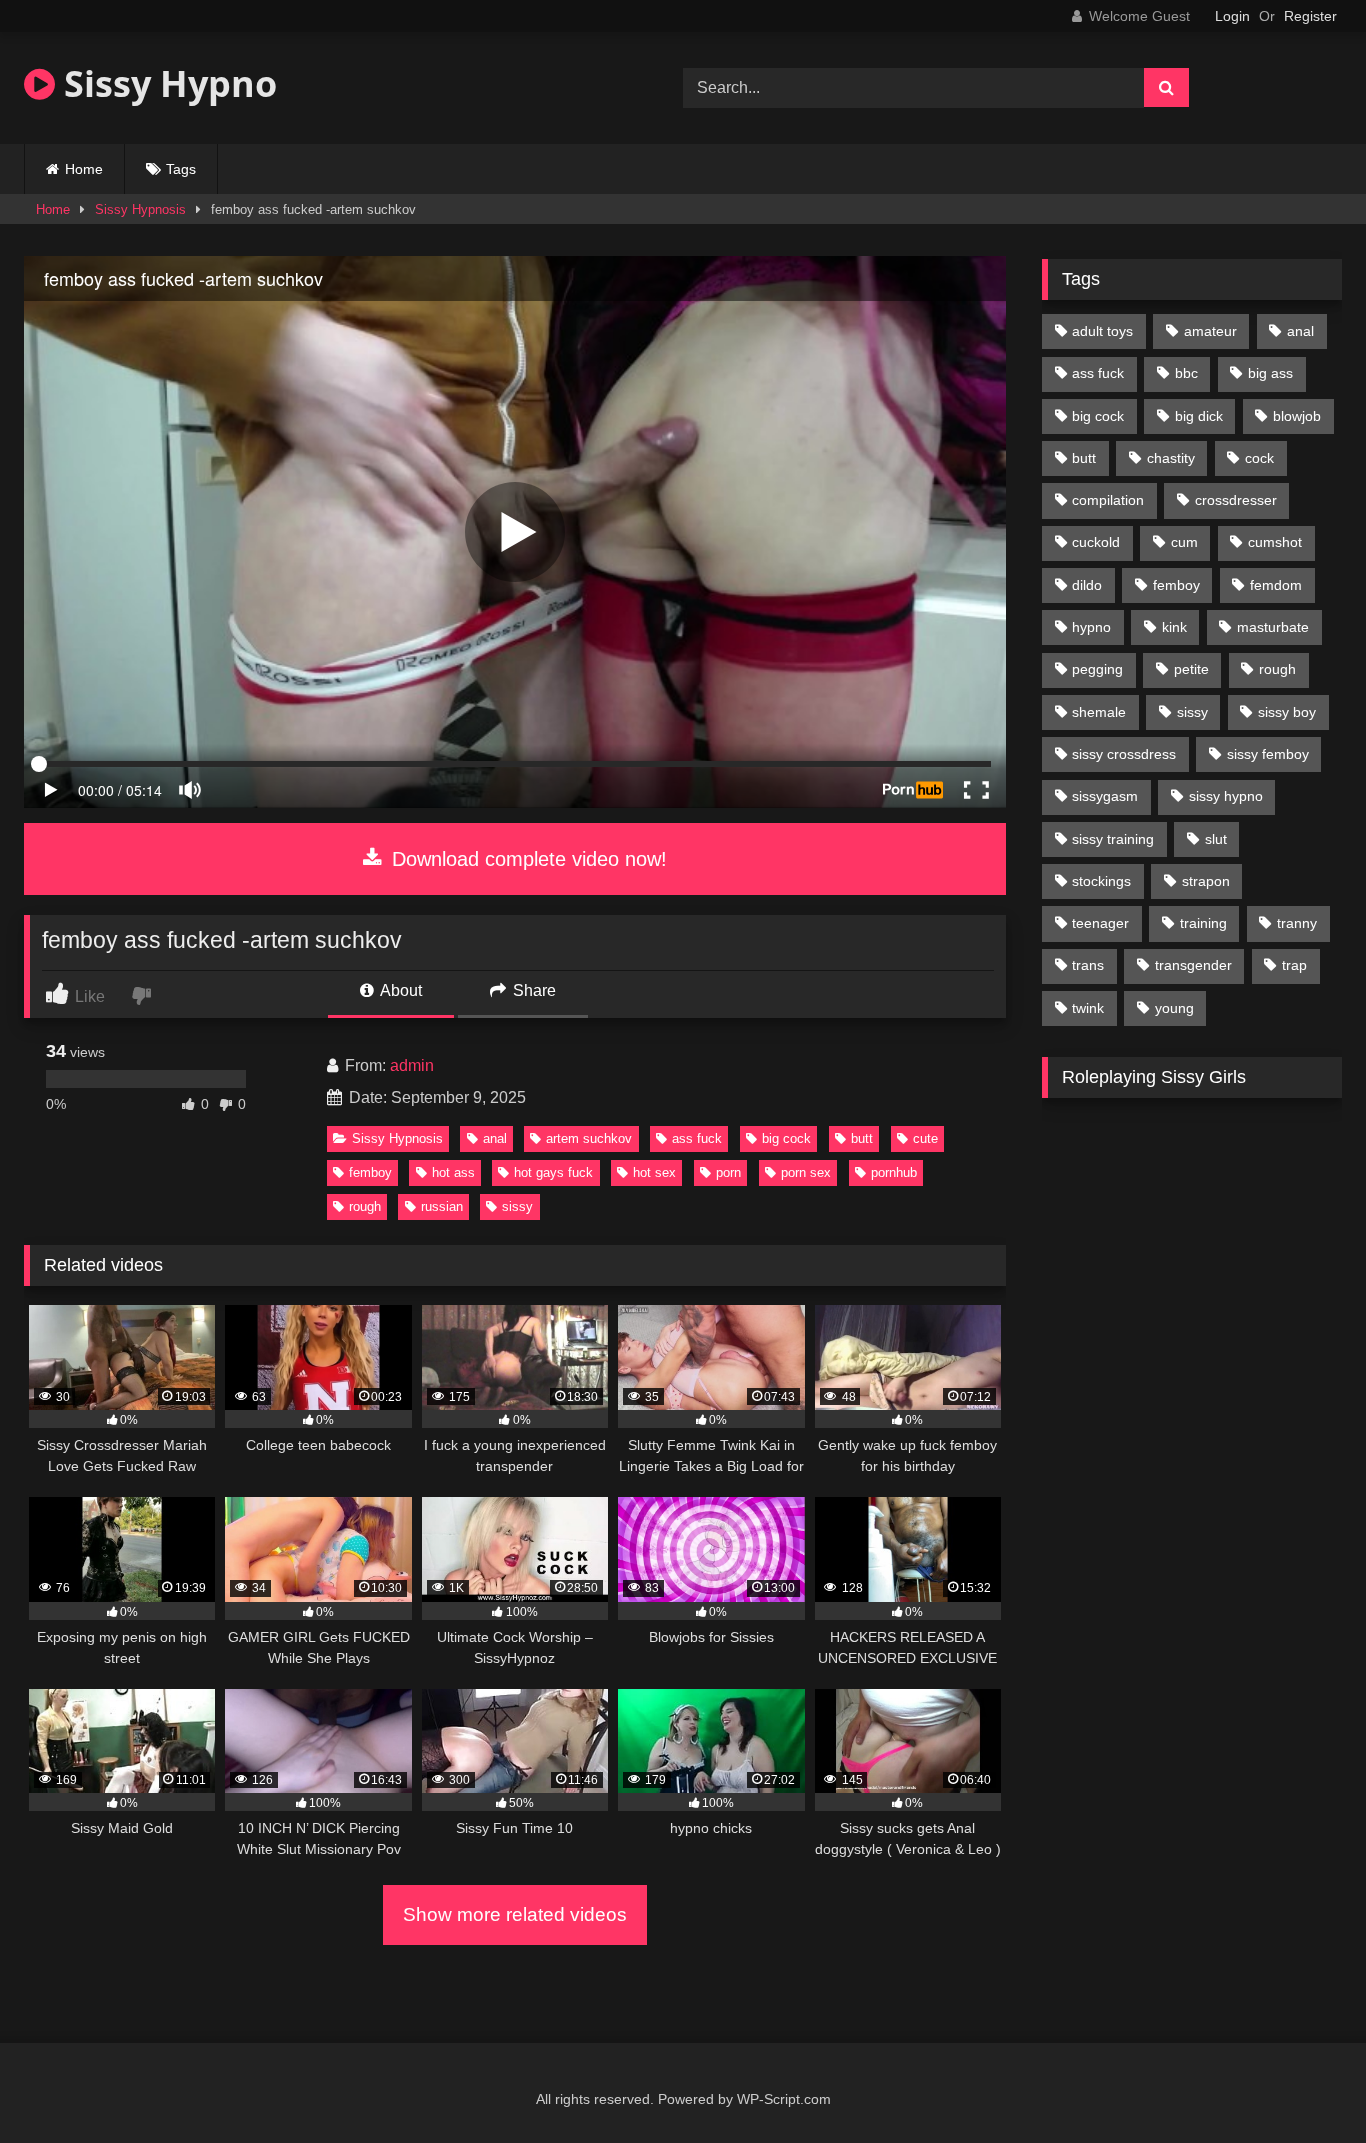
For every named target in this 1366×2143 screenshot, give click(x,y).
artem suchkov (589, 1138)
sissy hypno (1226, 796)
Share (532, 990)
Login (1232, 16)
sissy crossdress (1124, 754)
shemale (1099, 712)
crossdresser (1236, 500)
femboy (370, 1172)
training (1203, 923)
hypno (1091, 627)
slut (1216, 839)
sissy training (1113, 839)
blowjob (1297, 416)
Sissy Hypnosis (140, 209)
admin (412, 1065)
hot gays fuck (553, 1172)
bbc (1186, 373)
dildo (1087, 585)
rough (365, 1206)
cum (1184, 542)
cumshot (1275, 542)
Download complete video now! (526, 859)
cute (925, 1138)
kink (1174, 627)
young (1174, 1008)
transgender (1193, 965)
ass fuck (697, 1138)
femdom (1276, 585)
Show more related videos (515, 1914)
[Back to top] (1304, 2083)
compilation (1108, 500)
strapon (1206, 881)
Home (84, 169)
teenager (1100, 923)
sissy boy (1287, 712)
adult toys (1102, 331)
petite (1191, 669)
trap (1294, 965)
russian (442, 1206)
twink (1088, 1008)
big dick (1199, 416)
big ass (1270, 373)
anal (495, 1138)
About (399, 990)
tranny (1297, 923)
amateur (1210, 331)
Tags (181, 169)
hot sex (654, 1172)
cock (1259, 458)
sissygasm (1105, 796)
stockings (1101, 881)
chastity (1171, 458)
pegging (1097, 669)
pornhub (894, 1172)
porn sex (806, 1172)
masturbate (1273, 627)
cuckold (1096, 542)
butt (862, 1138)
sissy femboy (1268, 754)
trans (1088, 965)
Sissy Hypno (166, 83)
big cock (786, 1138)
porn (728, 1172)
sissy (517, 1206)
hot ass (453, 1172)
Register (1310, 16)
